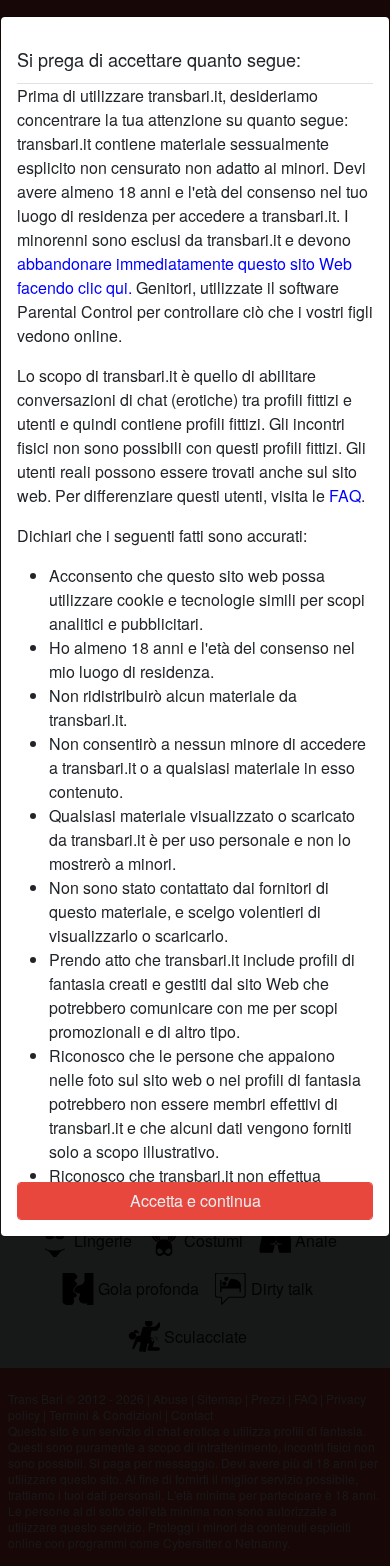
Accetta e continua (195, 1200)
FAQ (345, 495)
